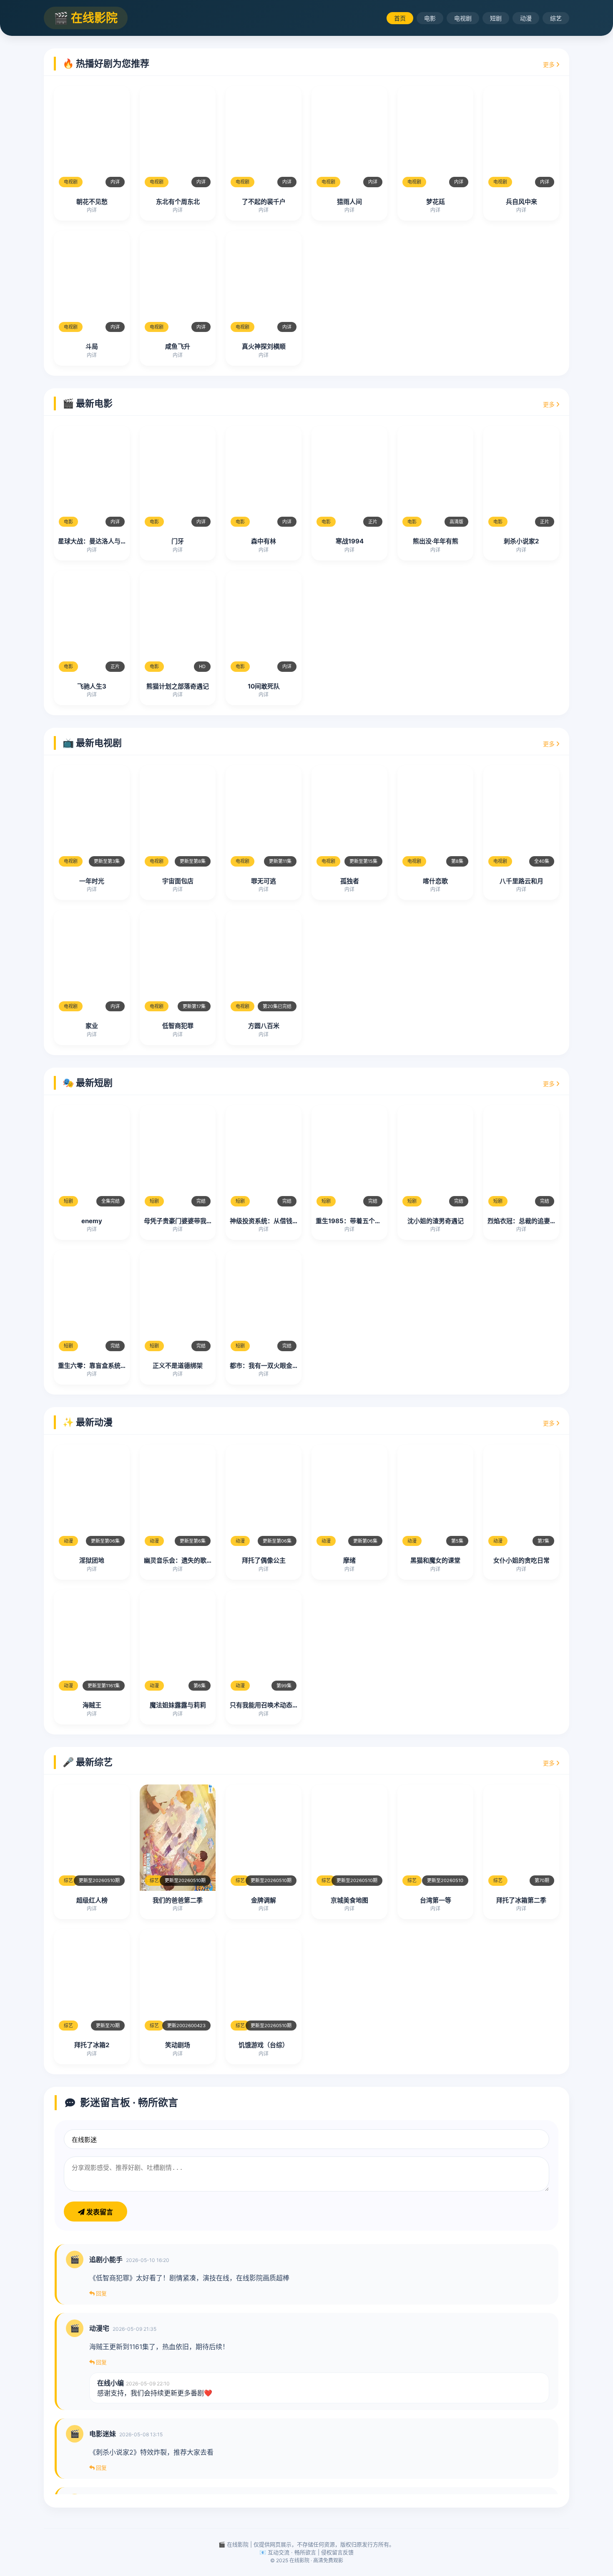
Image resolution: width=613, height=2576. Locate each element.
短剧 (496, 18)
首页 (400, 18)
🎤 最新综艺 (88, 1762)
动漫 (526, 18)
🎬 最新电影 (88, 403)
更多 (550, 64)
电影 (430, 18)
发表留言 (99, 2212)
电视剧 (463, 18)
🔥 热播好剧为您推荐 (106, 63)
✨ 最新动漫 (88, 1422)
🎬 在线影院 (86, 18)
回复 (101, 2293)
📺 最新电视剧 (92, 743)
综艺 (556, 18)
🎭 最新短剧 (88, 1083)
